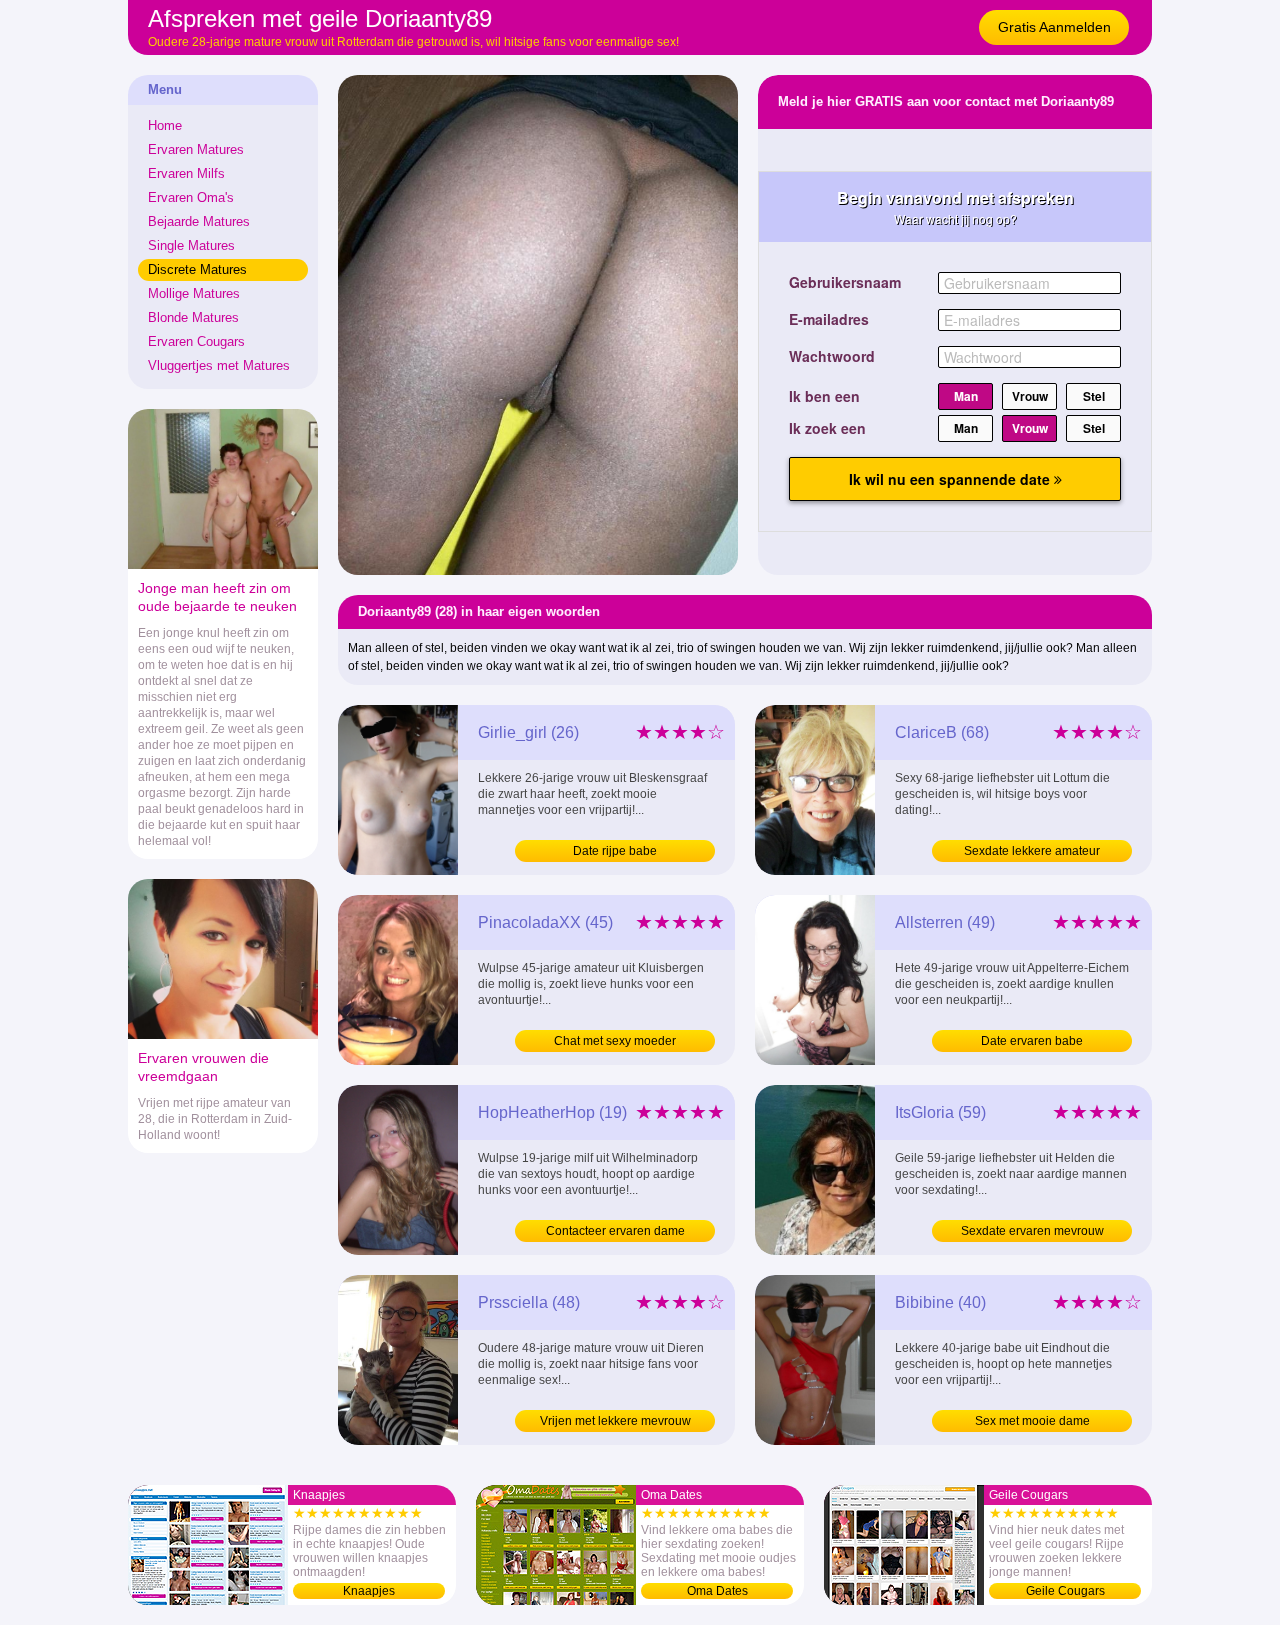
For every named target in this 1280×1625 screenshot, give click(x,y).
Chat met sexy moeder (615, 1041)
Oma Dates (717, 1591)
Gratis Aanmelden (1054, 27)
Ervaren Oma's (191, 197)
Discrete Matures (197, 269)
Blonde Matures (193, 317)
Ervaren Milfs (186, 173)
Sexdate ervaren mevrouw (1032, 1231)
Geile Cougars (1065, 1591)
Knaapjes (369, 1591)
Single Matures (191, 245)
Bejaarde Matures (199, 221)
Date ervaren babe (1032, 1041)
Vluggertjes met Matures (219, 365)
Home (165, 125)
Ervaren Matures (196, 149)
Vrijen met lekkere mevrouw (615, 1421)
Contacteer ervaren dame (615, 1231)
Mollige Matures (194, 293)
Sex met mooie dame (1032, 1421)
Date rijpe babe (615, 851)
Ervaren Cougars (196, 341)
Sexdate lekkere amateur (1032, 851)
